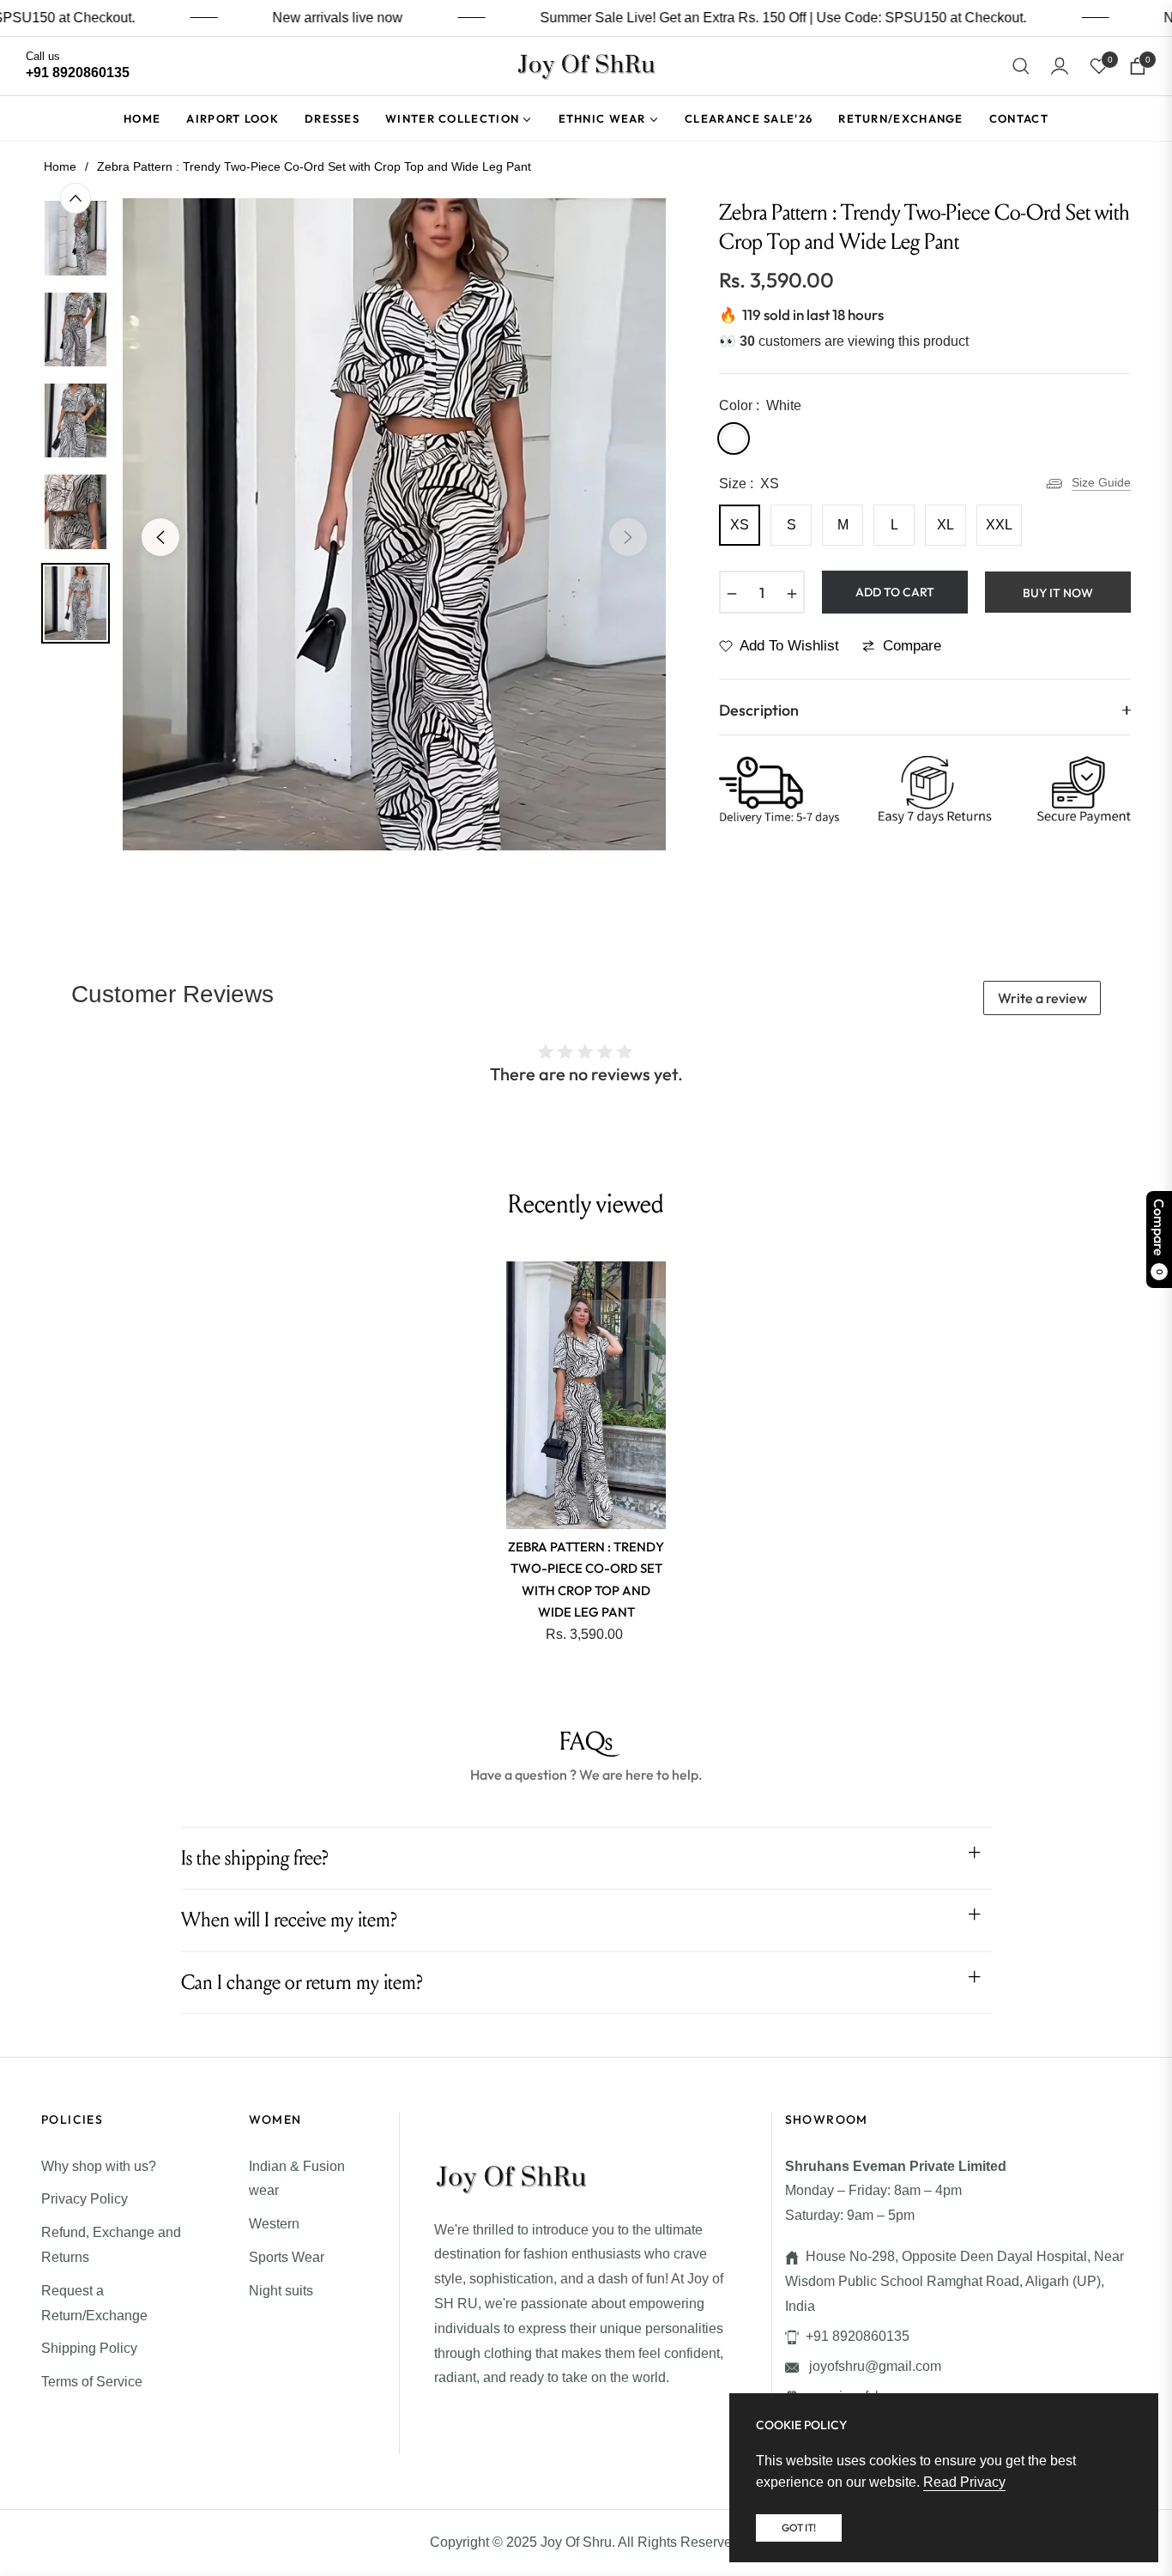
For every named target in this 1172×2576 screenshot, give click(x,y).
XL (945, 525)
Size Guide (1101, 482)
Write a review (1042, 998)
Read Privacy (964, 2482)
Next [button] (628, 537)
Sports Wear (287, 2257)
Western (274, 2224)
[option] (394, 524)
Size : (749, 484)
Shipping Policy (89, 2348)
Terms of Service (92, 2382)
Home (60, 166)
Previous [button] (160, 537)
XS (740, 525)
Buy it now (1058, 593)
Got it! (799, 2528)
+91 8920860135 (858, 2336)
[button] (1021, 66)
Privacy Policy (85, 2199)
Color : (760, 405)
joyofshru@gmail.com (873, 2366)
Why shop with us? (99, 2166)
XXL (999, 525)
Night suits (281, 2291)
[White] (734, 438)
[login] (1060, 66)
